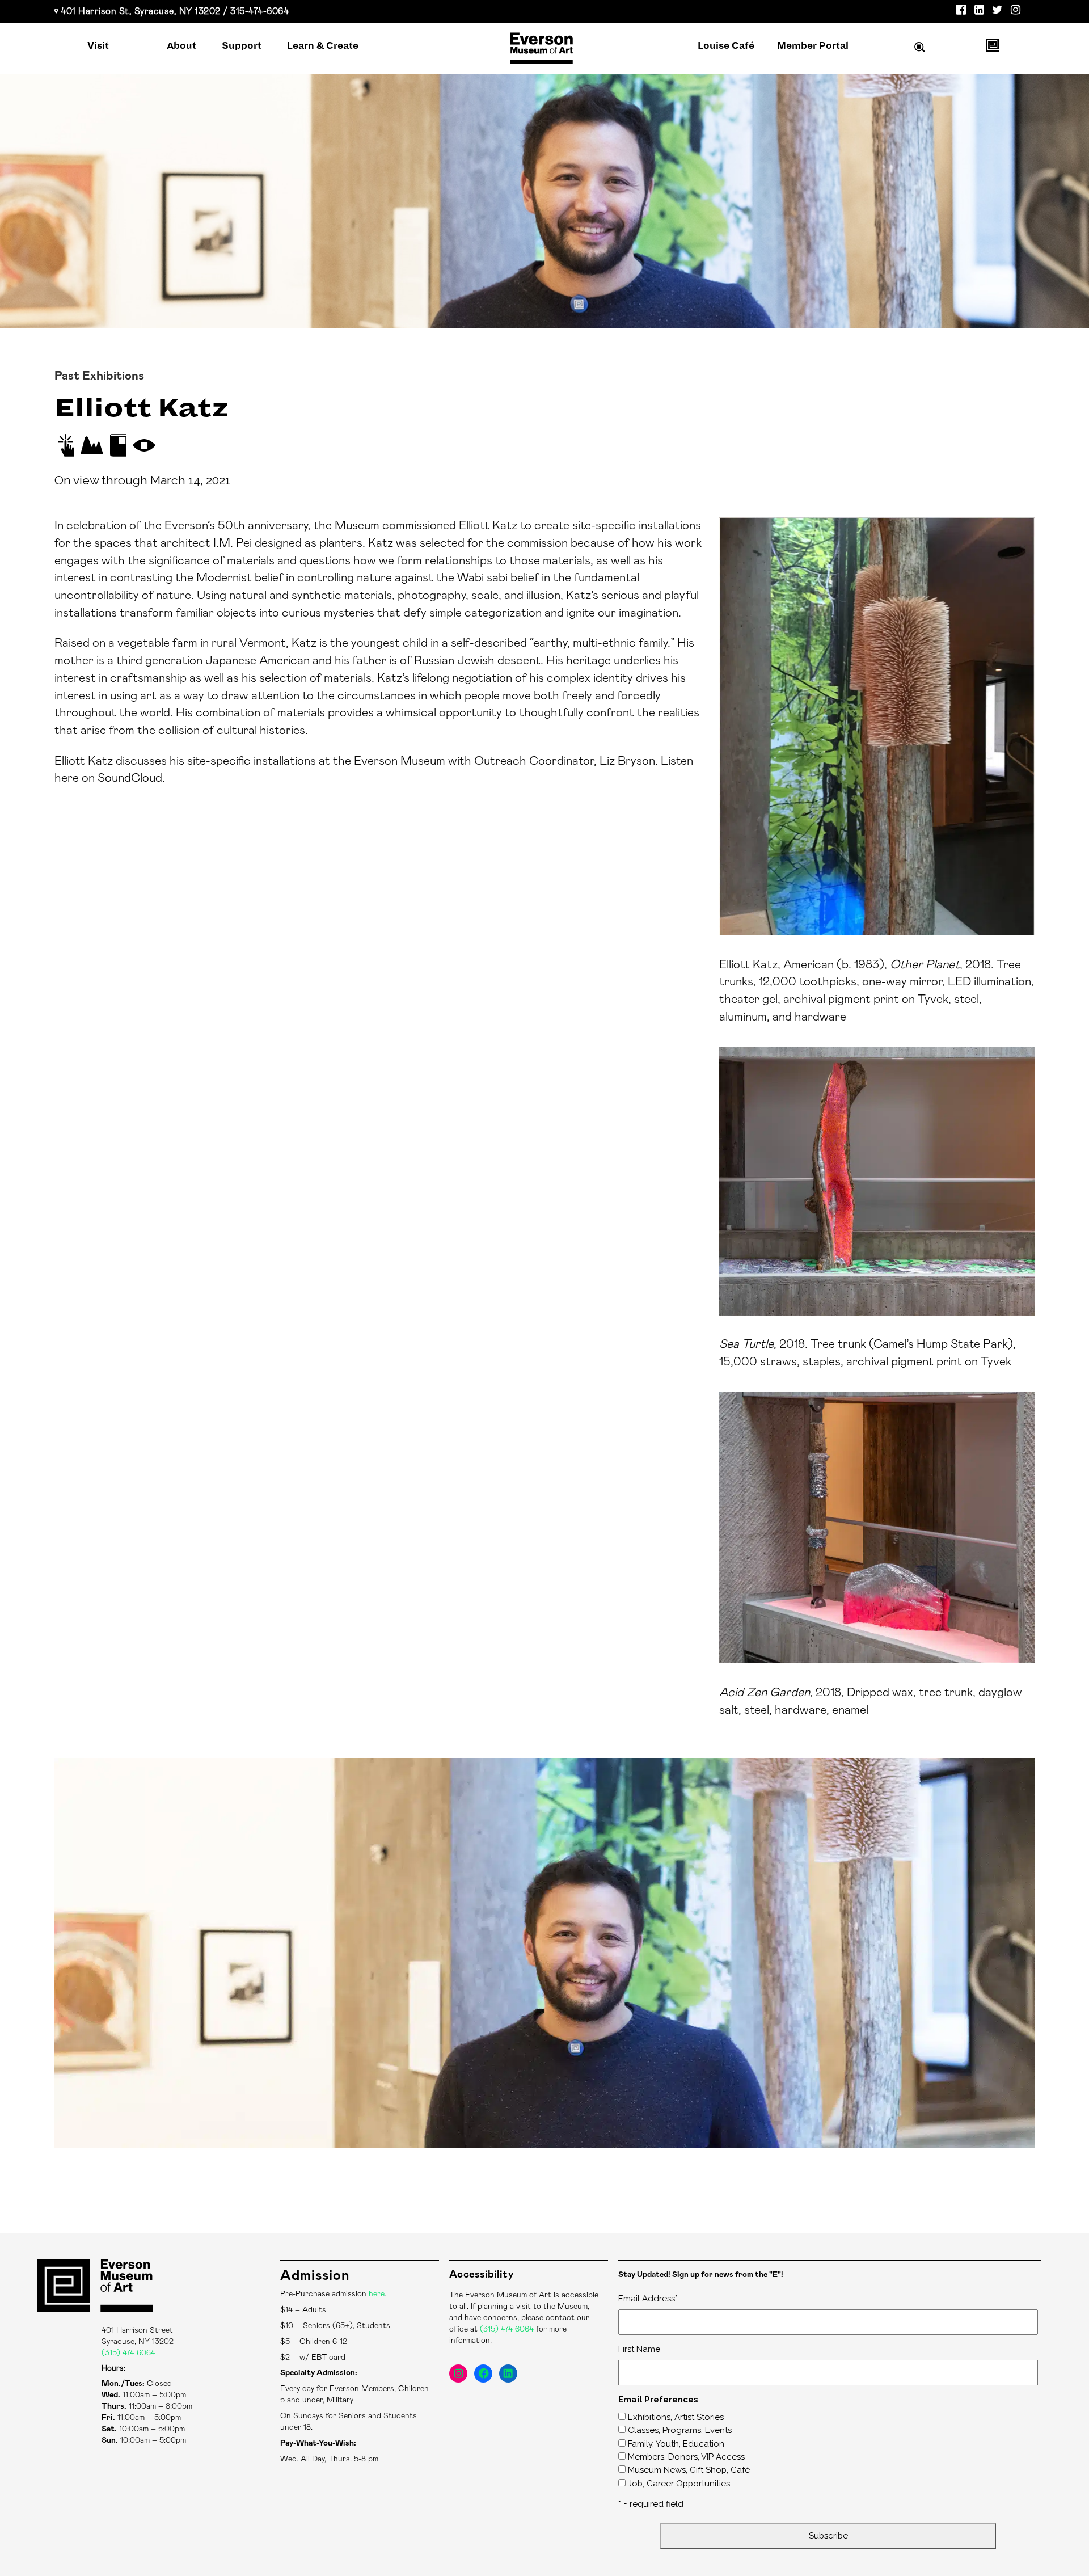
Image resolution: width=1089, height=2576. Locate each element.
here (377, 2294)
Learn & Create (323, 46)
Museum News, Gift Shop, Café (689, 2470)
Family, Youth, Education (676, 2444)
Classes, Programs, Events (680, 2430)
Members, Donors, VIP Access (686, 2457)
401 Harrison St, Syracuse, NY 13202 (141, 11)
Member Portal (813, 46)
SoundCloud (130, 778)
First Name (639, 2349)
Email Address (648, 2299)
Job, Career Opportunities (679, 2484)
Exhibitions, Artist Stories (676, 2417)
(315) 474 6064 (128, 2353)
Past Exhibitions (99, 376)
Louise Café (726, 46)
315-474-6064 (259, 11)
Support (242, 46)
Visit (98, 46)
